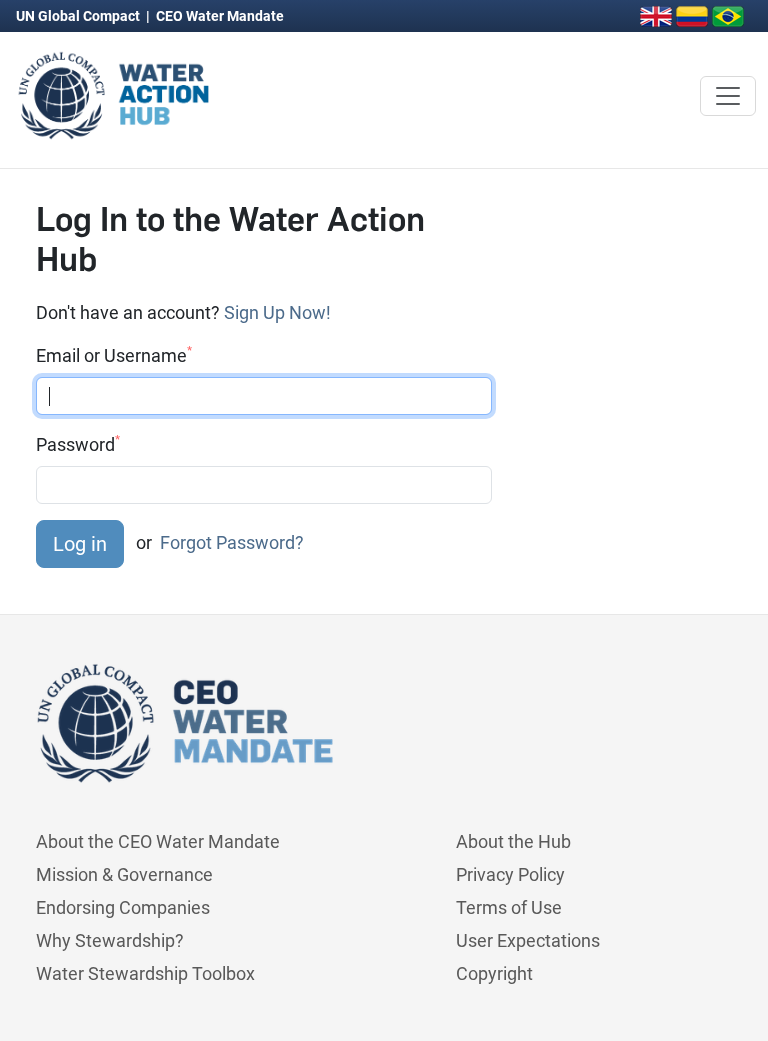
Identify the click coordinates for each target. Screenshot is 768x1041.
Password (78, 444)
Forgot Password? (232, 542)
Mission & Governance (124, 874)
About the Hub (513, 841)
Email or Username (114, 355)
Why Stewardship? (110, 940)
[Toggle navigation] (728, 96)
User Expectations (528, 940)
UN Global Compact (79, 16)
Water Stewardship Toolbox (145, 973)
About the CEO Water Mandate (158, 841)
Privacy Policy (510, 874)
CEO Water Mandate (220, 16)
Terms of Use (509, 907)
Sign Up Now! (277, 312)
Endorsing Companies (123, 907)
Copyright (494, 973)
